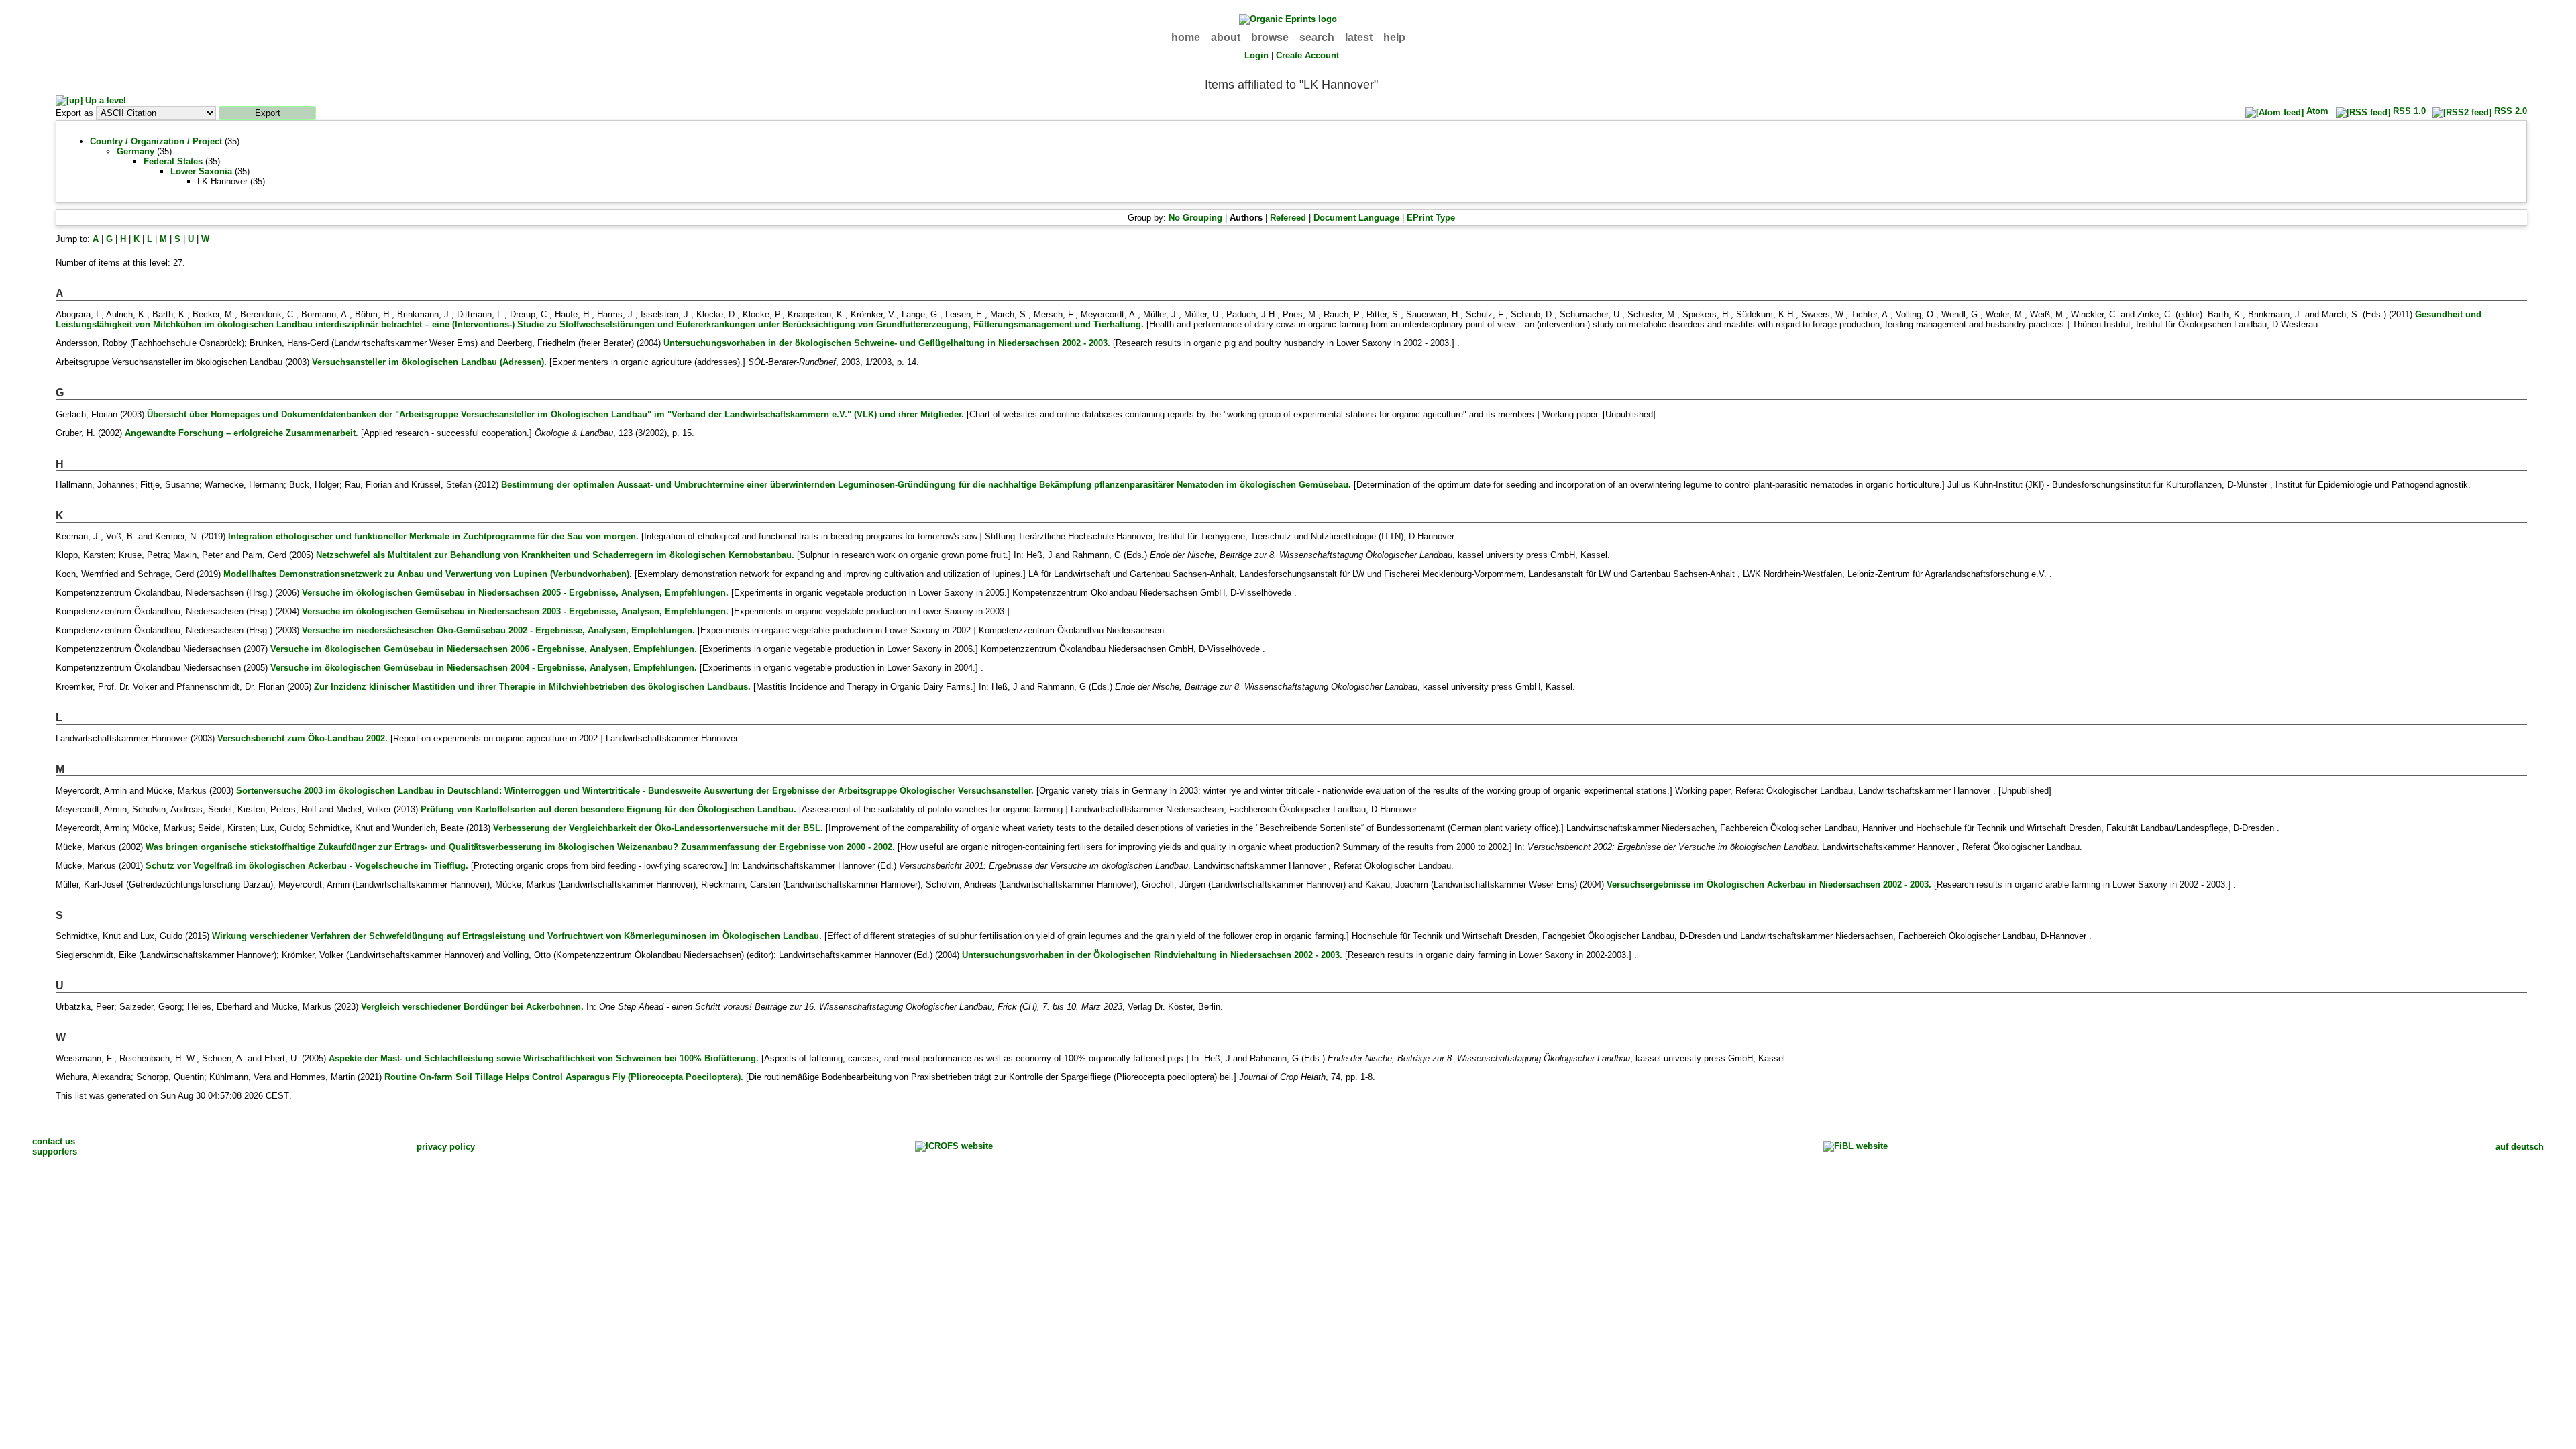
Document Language (1356, 218)
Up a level (104, 100)
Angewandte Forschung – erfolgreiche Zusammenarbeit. (241, 433)
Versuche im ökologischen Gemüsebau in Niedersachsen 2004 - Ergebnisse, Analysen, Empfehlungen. (484, 668)
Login (1256, 55)
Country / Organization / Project (156, 141)
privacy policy (446, 1147)
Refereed (1288, 218)
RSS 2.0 (2509, 111)
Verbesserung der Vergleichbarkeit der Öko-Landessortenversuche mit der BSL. (658, 828)
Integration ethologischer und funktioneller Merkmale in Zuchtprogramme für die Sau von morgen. (433, 536)
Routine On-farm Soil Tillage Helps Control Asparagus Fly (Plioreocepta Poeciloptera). (564, 1077)
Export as (74, 113)
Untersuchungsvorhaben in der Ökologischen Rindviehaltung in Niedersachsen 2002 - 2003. (1152, 955)
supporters (55, 1151)
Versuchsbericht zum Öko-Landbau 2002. (303, 738)
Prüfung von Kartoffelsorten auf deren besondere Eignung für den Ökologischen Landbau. (608, 809)
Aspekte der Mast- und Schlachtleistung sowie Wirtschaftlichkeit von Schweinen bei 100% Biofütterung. (544, 1058)
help (1394, 37)
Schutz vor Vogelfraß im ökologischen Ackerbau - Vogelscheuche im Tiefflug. (307, 866)
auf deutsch (2520, 1147)
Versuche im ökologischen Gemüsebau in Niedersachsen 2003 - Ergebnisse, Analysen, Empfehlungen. (515, 611)
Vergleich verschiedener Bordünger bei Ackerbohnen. (472, 1007)
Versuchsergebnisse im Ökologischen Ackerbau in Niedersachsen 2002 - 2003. (1769, 884)
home (1186, 37)
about (1226, 37)
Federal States (173, 161)
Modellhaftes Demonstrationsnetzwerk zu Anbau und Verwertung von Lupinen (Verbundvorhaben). (428, 574)
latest (1359, 37)
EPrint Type (1431, 218)
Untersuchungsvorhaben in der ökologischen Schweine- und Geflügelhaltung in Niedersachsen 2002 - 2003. (887, 343)
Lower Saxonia (201, 171)
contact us (54, 1141)
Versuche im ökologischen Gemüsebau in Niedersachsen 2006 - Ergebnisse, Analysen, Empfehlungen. (484, 649)
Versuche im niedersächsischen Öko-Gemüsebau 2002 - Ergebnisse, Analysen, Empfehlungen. (498, 630)
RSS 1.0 (2408, 111)
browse (1270, 37)
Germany (136, 151)
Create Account (1307, 55)
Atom (2316, 111)
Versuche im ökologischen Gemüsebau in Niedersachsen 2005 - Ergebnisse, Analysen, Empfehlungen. (515, 593)
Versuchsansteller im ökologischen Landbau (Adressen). (429, 362)
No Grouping (1195, 218)
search (1317, 37)
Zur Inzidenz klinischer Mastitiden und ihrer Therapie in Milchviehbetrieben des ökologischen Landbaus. (532, 687)
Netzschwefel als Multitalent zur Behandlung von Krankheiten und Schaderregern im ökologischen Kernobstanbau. (555, 555)
